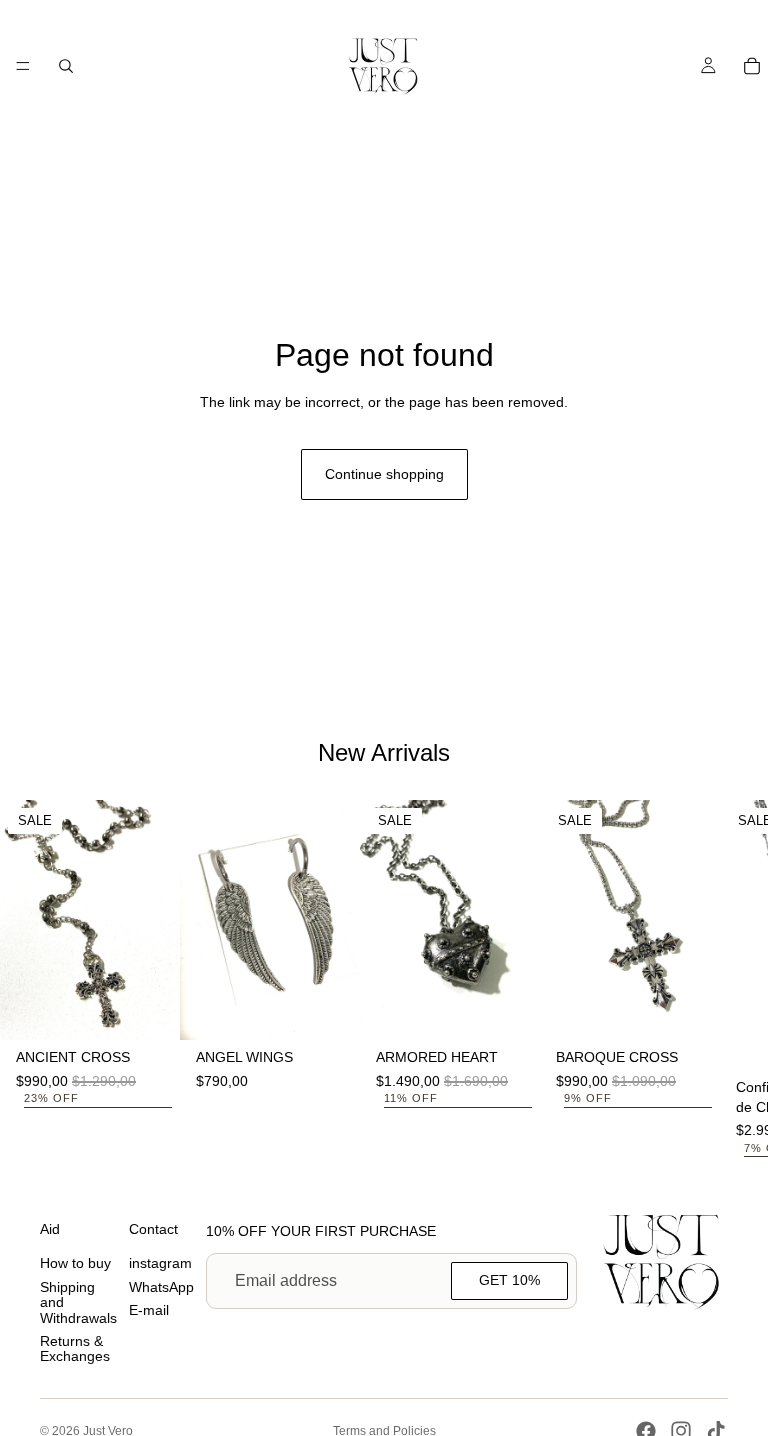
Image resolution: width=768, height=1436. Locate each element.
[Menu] (23, 66)
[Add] (149, 1009)
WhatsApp (161, 1287)
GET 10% (509, 1280)
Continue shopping (384, 474)
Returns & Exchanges (75, 1348)
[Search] (66, 66)
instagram (160, 1264)
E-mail (149, 1310)
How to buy (75, 1264)
